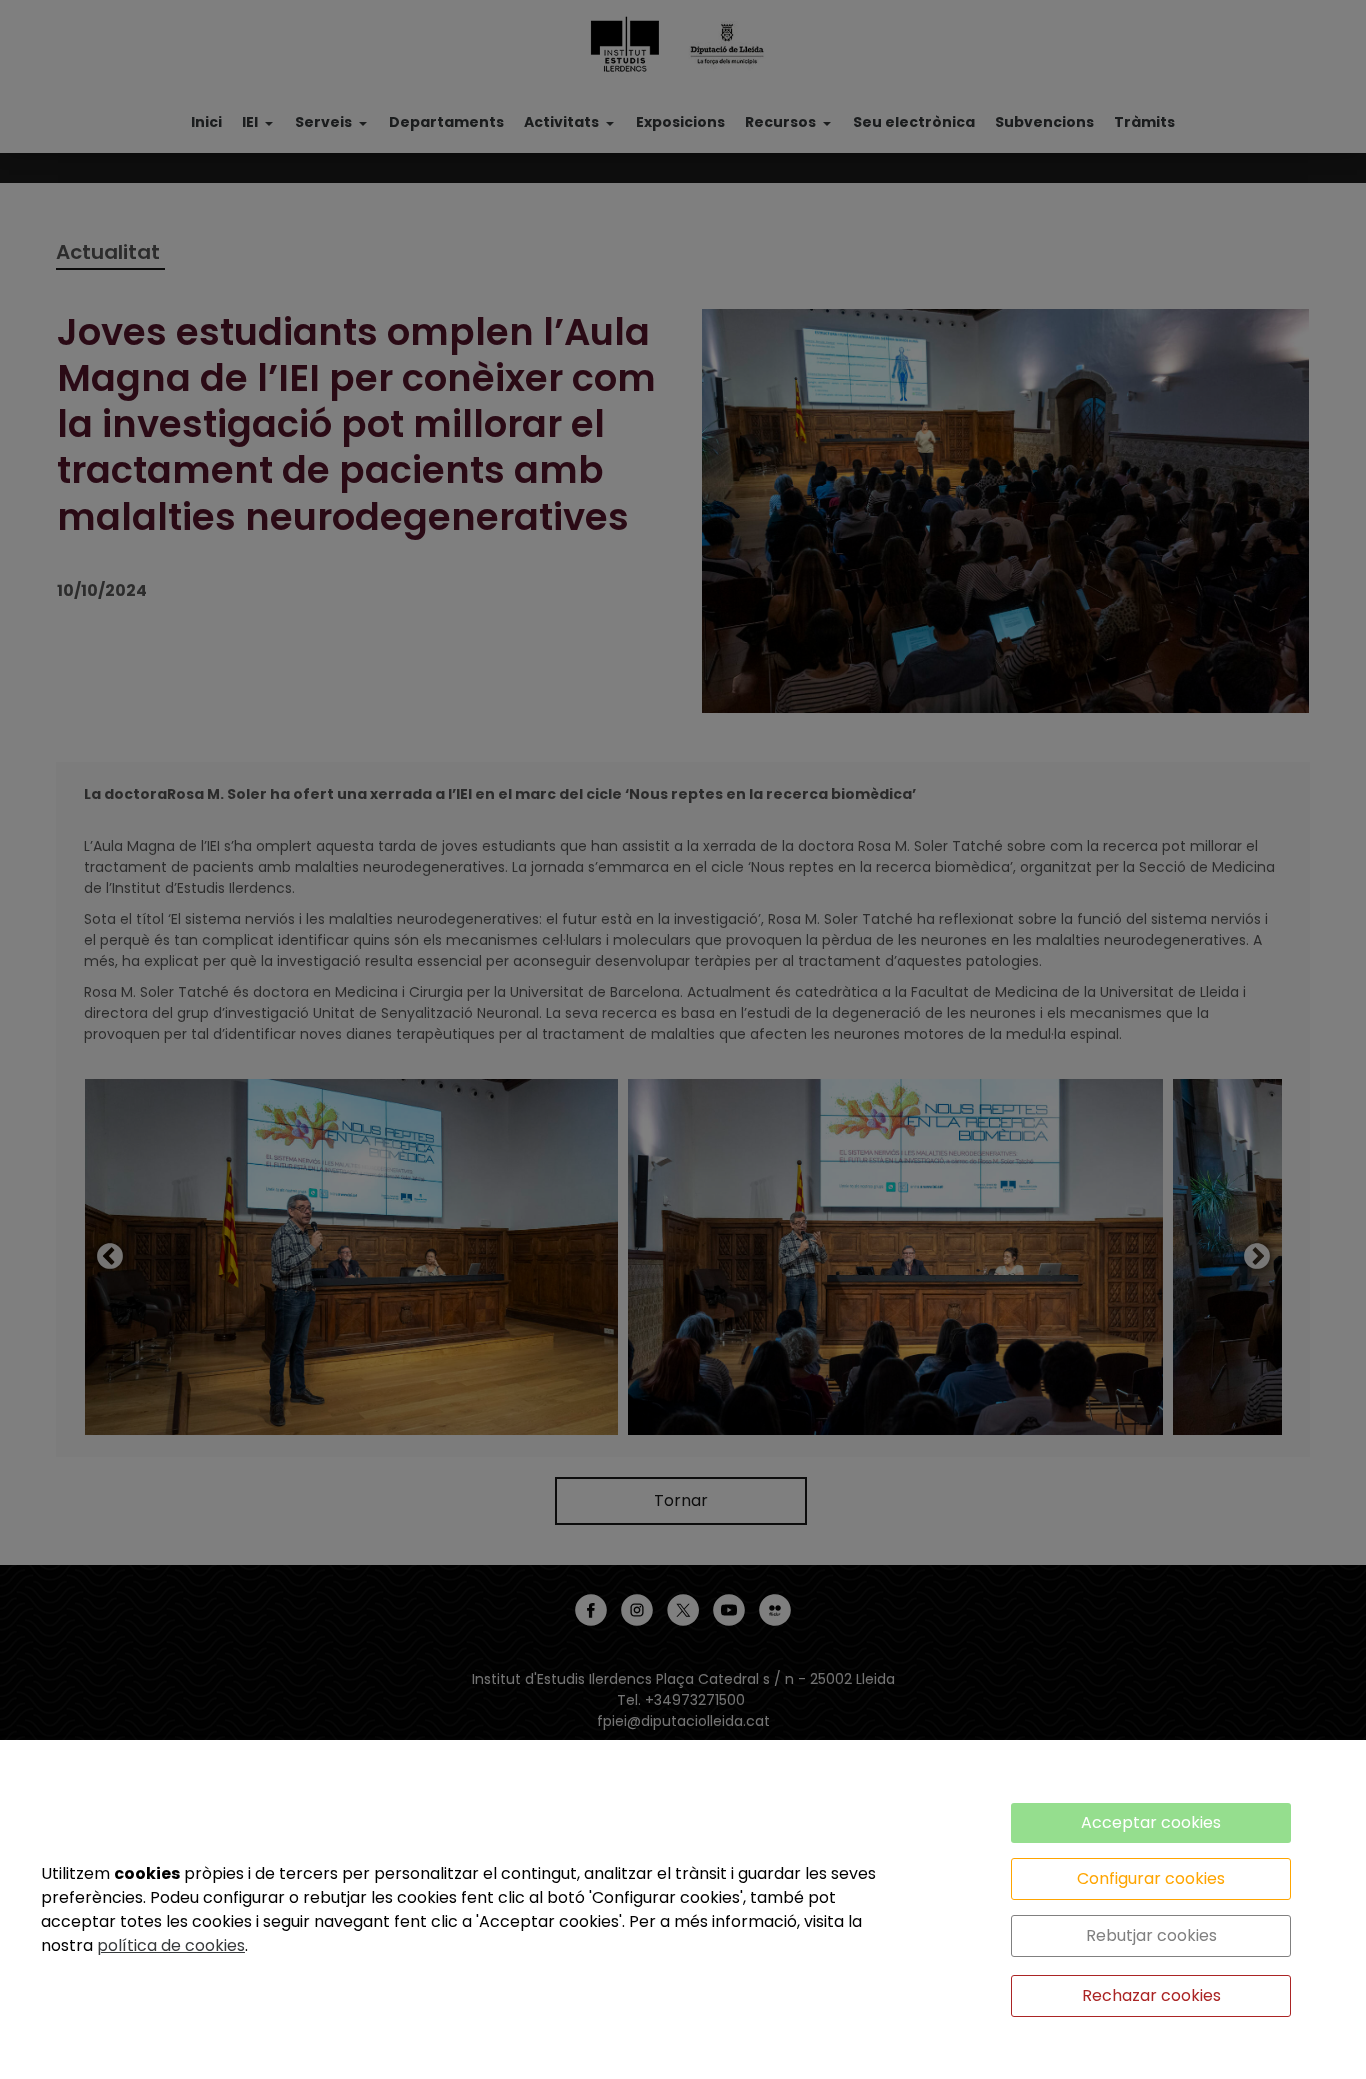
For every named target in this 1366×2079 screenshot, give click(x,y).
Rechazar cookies (1151, 1995)
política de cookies (171, 1945)
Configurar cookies (1151, 1878)
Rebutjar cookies (1151, 1935)
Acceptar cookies (1151, 1822)
